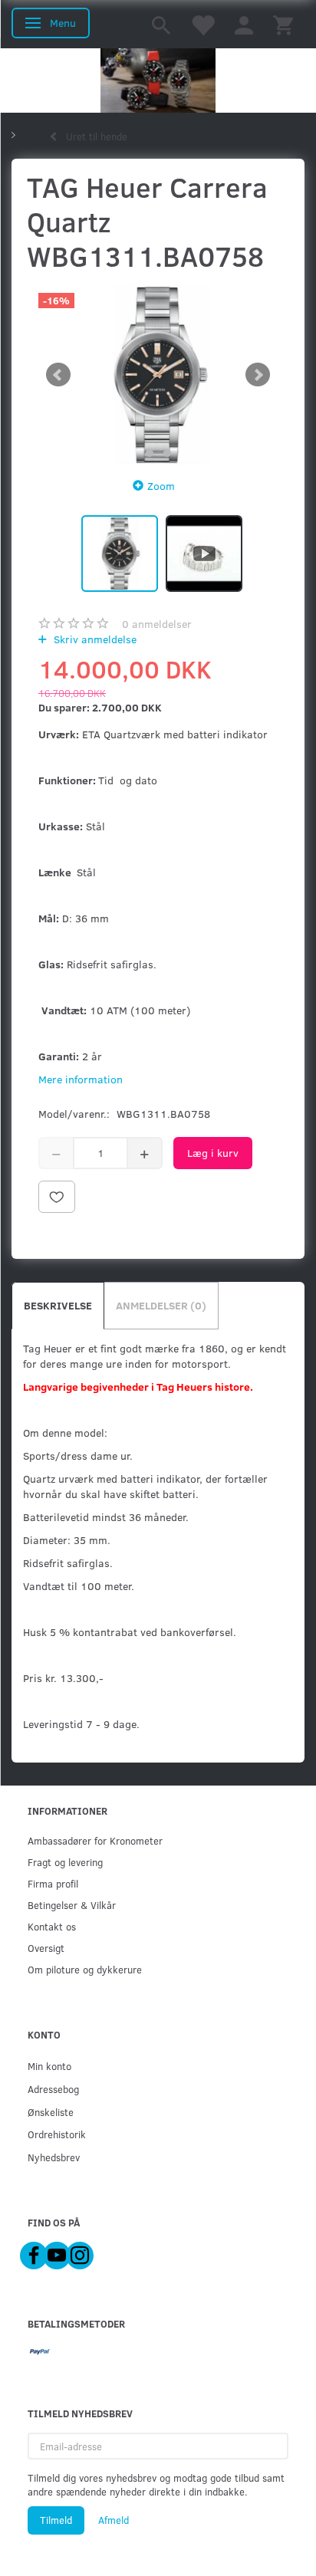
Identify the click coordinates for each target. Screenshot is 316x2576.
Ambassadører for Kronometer (95, 1840)
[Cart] (283, 24)
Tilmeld (56, 2520)
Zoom (161, 486)
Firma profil (53, 1883)
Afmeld (114, 2520)
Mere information (81, 1079)
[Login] (244, 24)
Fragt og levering (65, 1862)
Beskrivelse (58, 1305)
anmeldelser (157, 624)
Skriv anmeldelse (94, 639)
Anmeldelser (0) (161, 1305)
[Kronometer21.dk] (158, 80)
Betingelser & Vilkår (72, 1905)
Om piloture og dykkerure (85, 1969)
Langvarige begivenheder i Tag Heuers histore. (138, 1387)
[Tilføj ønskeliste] (57, 1197)
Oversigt (46, 1948)
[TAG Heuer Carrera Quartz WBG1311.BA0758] (158, 375)
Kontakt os (52, 1926)
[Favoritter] (202, 24)
